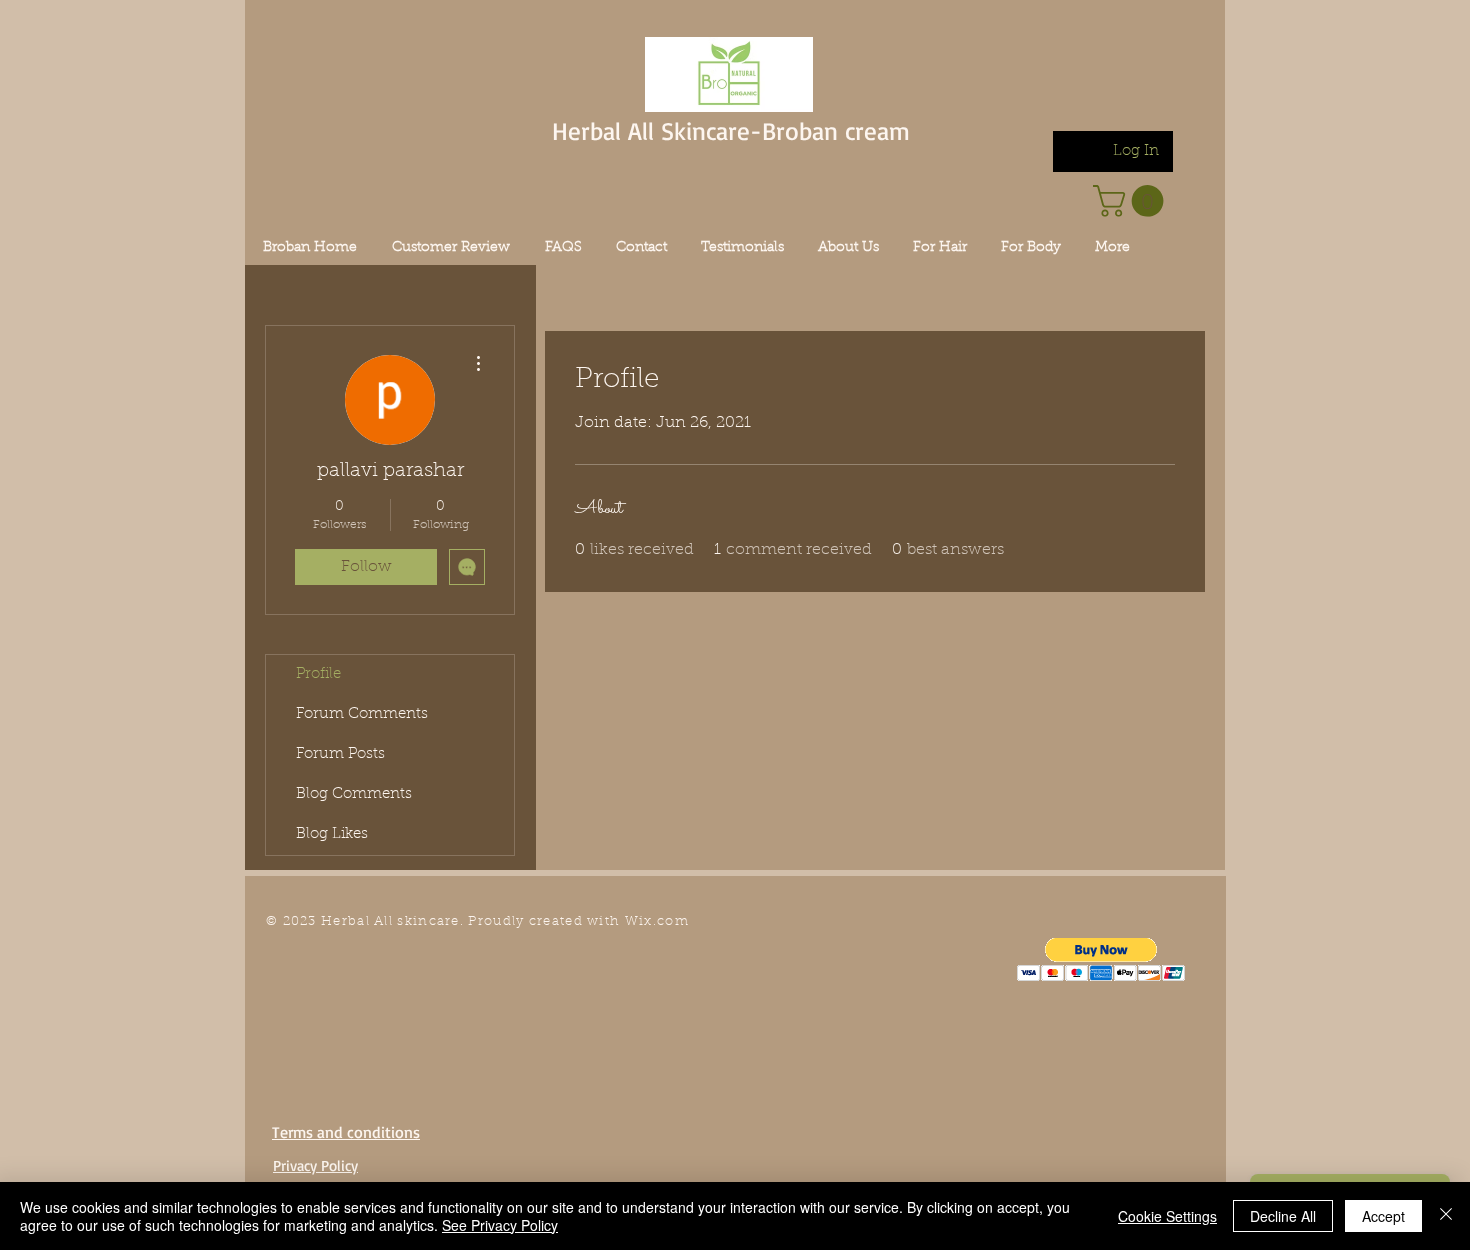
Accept (1383, 1216)
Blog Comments (354, 794)
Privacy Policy (315, 1165)
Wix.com (657, 921)
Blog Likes (332, 834)
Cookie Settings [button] (1167, 1216)
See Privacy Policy (500, 1225)
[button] (1101, 959)
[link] (1132, 201)
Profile (318, 674)
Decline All (1283, 1216)
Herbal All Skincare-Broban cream (731, 130)
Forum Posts (340, 754)
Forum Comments (362, 714)
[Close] (1446, 1216)
